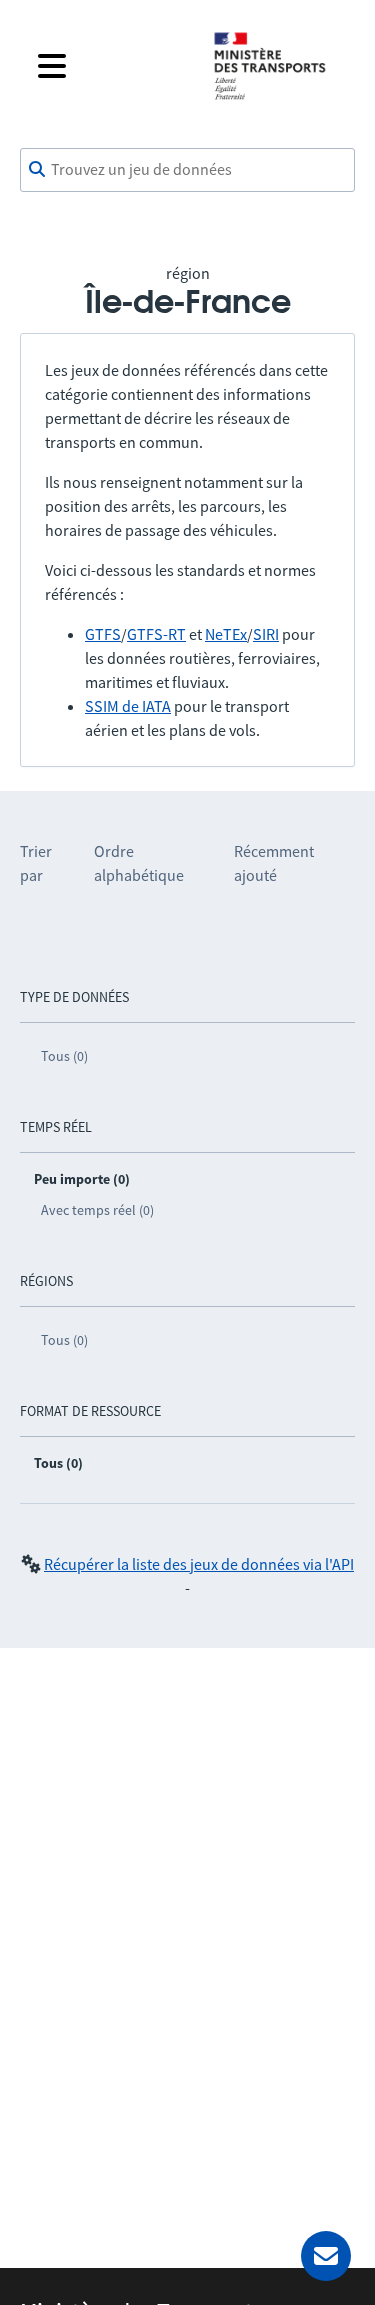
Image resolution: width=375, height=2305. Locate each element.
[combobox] (187, 170)
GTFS (103, 634)
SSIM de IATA (128, 706)
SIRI (266, 634)
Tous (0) (64, 1056)
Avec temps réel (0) (97, 1210)
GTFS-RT (156, 634)
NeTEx (226, 634)
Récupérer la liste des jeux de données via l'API (199, 1564)
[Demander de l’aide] (326, 2256)
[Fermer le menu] (109, 66)
